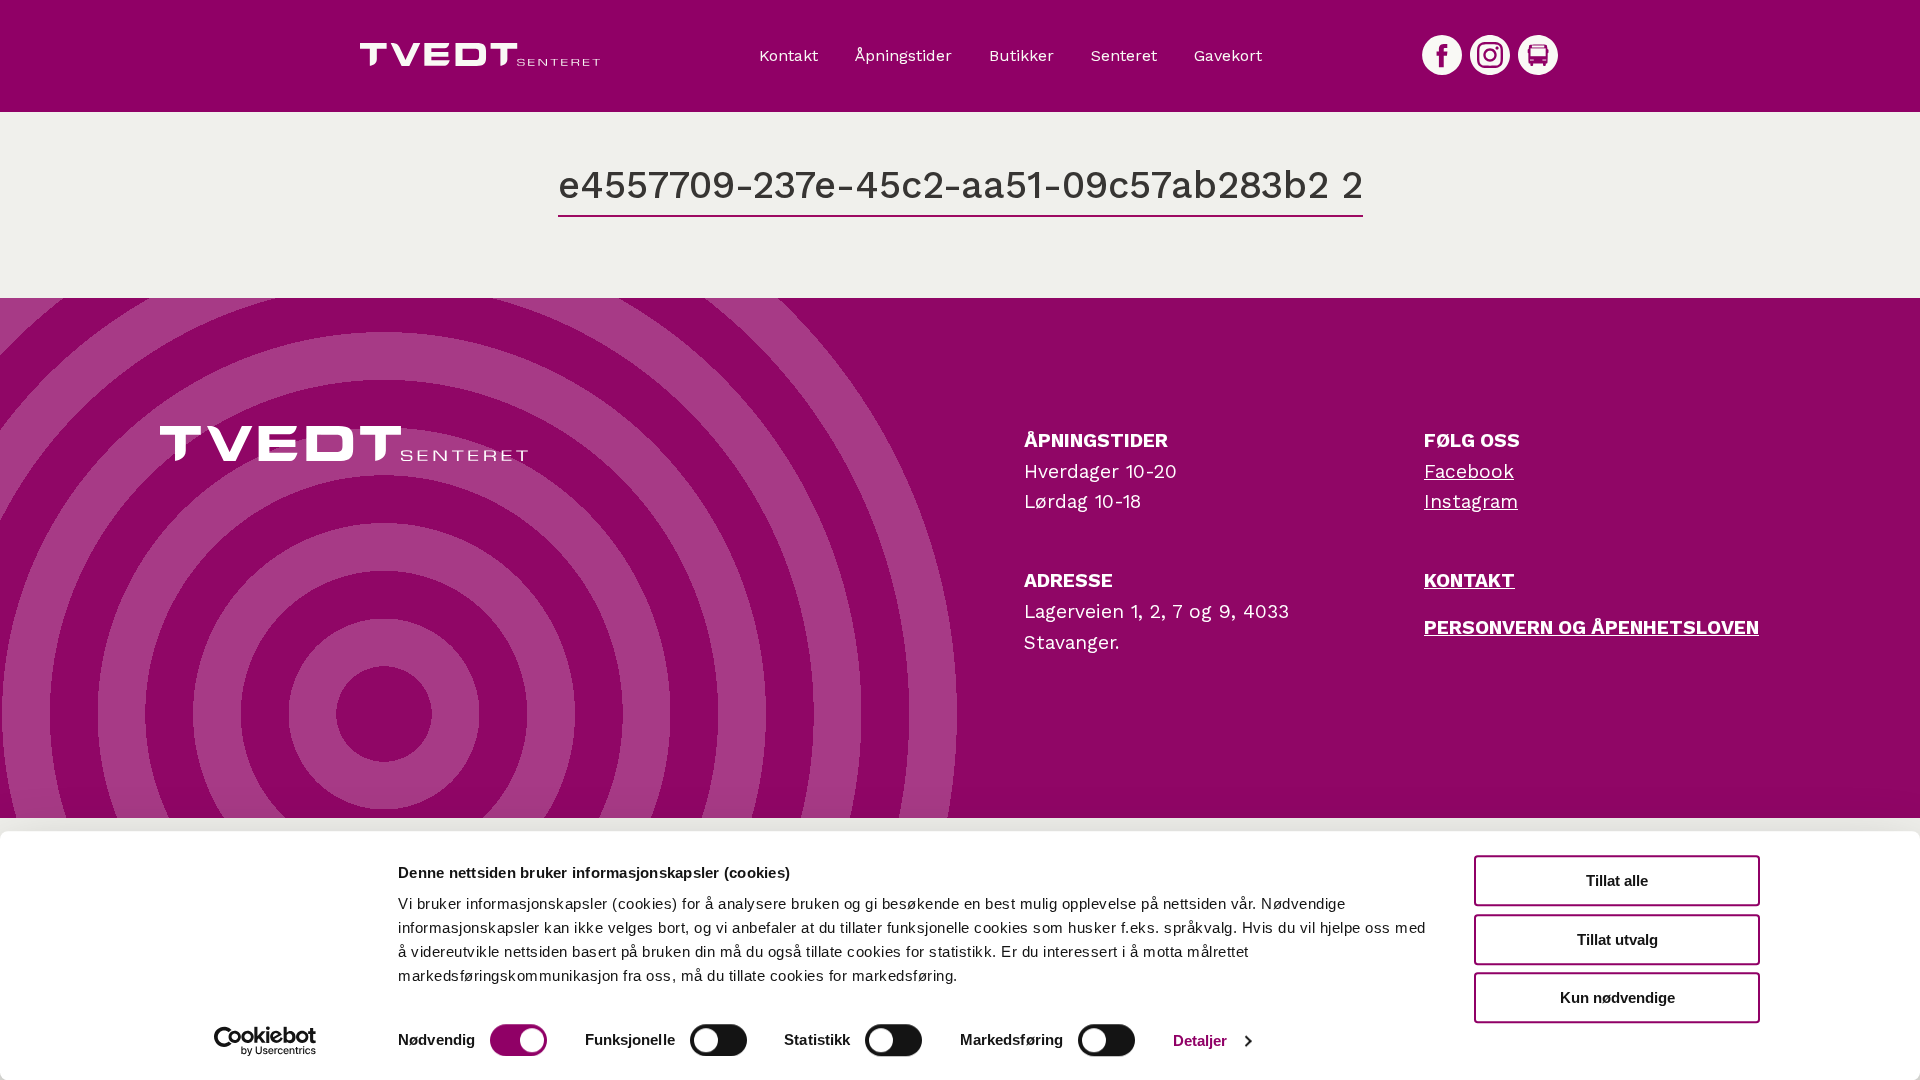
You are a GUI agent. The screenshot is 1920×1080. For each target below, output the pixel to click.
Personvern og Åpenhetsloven (1591, 627)
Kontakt (788, 56)
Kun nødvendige (1617, 997)
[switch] (718, 1040)
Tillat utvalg (1617, 939)
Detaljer (1200, 1040)
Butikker (1021, 56)
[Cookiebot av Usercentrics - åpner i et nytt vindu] (265, 1041)
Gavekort (1228, 56)
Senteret (1124, 56)
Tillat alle (1617, 880)
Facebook (1469, 471)
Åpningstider (903, 56)
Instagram (1471, 501)
